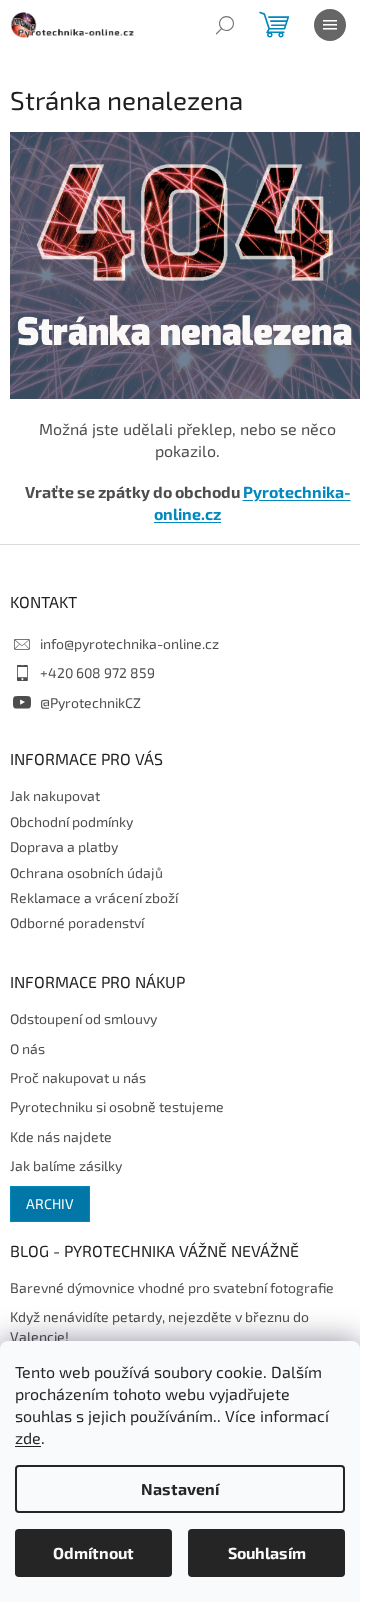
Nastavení (180, 1488)
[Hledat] (225, 25)
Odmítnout (93, 1552)
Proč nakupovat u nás (78, 1077)
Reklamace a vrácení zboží (94, 897)
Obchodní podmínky (71, 821)
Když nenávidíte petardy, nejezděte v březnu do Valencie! (159, 1326)
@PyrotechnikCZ (90, 702)
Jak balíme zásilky (66, 1165)
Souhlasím (267, 1552)
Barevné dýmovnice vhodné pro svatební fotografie (172, 1287)
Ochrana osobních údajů (86, 872)
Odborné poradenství (77, 922)
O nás (27, 1048)
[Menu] (330, 25)
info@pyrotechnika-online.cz (129, 643)
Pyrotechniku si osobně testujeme (117, 1106)
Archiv (50, 1203)
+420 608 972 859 (97, 672)
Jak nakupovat (55, 795)
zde (28, 1437)
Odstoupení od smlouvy (83, 1018)
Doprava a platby (64, 846)
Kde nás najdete (61, 1136)
